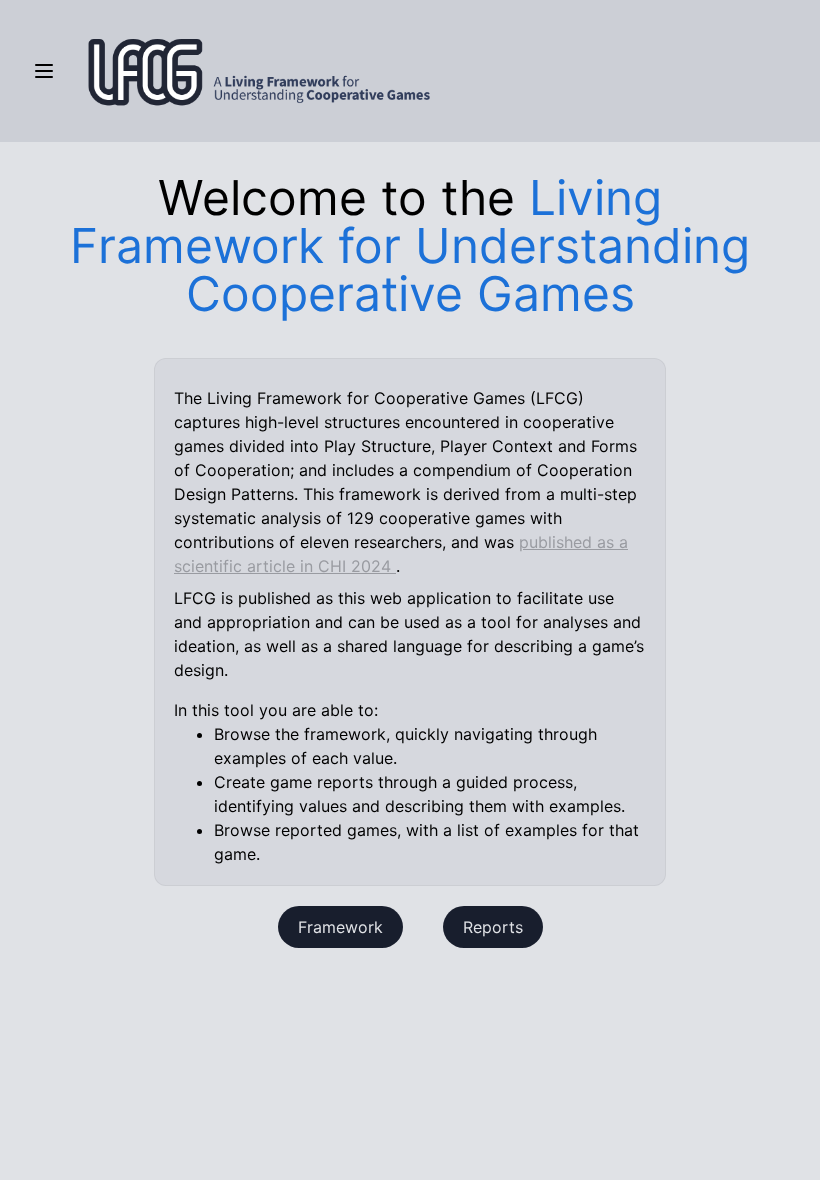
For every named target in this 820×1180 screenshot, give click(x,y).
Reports (493, 927)
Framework (340, 927)
